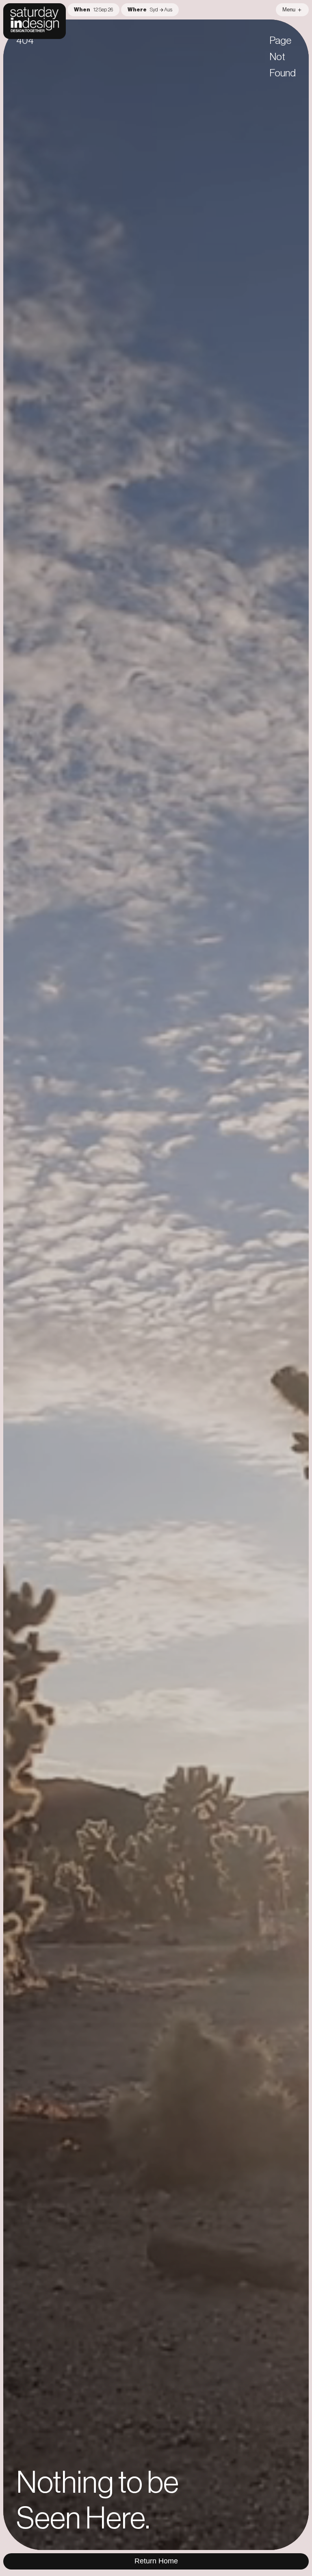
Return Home (156, 2561)
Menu (289, 10)
